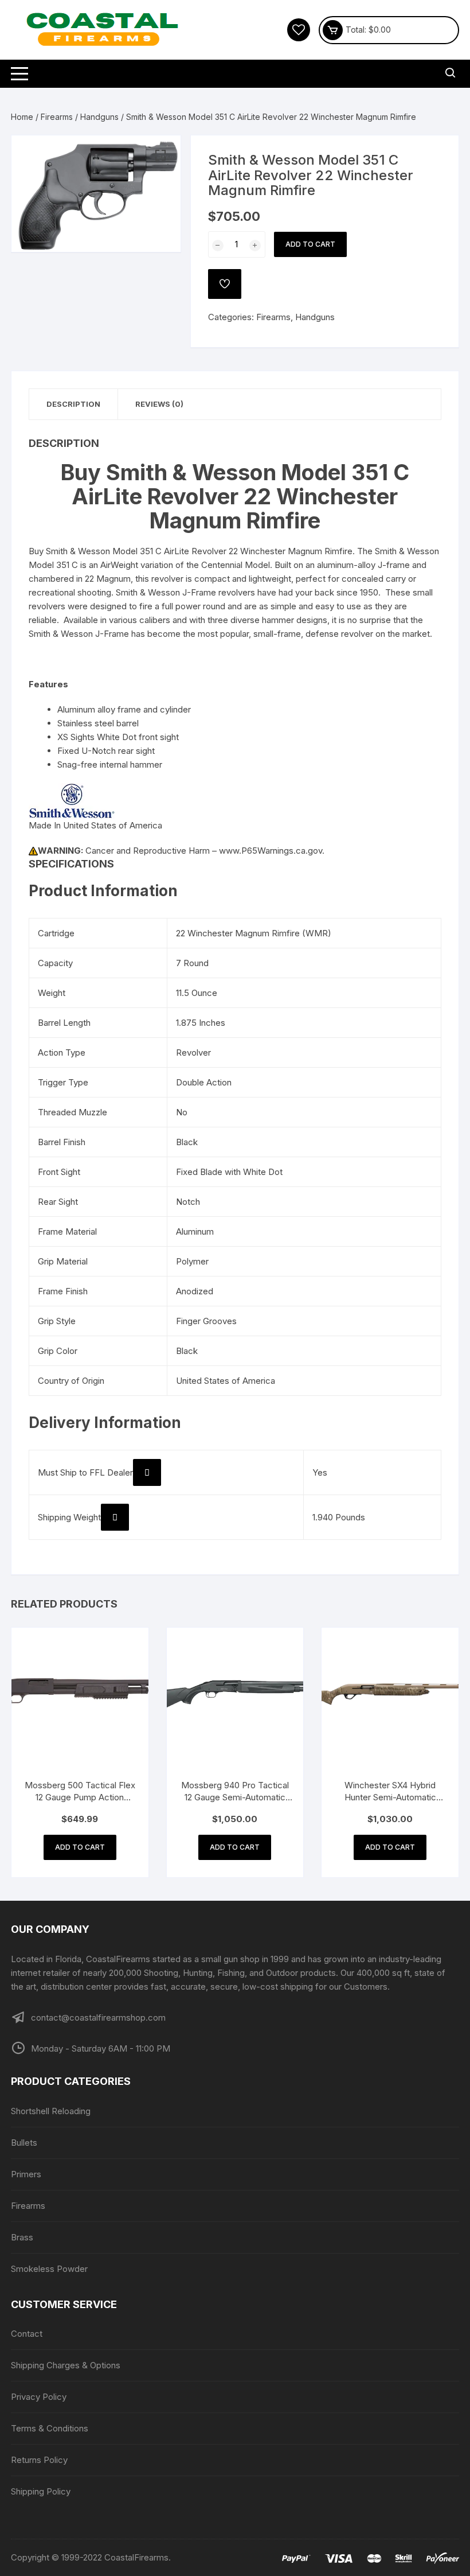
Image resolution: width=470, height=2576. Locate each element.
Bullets (24, 2143)
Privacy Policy (39, 2397)
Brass (22, 2237)
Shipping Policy (41, 2491)
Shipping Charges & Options (66, 2365)
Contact (27, 2334)
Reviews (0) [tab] (159, 404)
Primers (26, 2174)
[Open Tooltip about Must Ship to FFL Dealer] (147, 1472)
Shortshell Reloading (51, 2111)
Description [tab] (73, 404)
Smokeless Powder (49, 2269)
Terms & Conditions (50, 2428)
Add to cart (310, 244)
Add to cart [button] (80, 1847)
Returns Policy (39, 2460)
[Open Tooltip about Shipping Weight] (115, 1517)
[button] (160, 155)
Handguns (99, 117)
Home (22, 117)
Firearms (57, 117)
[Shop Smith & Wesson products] (72, 800)
